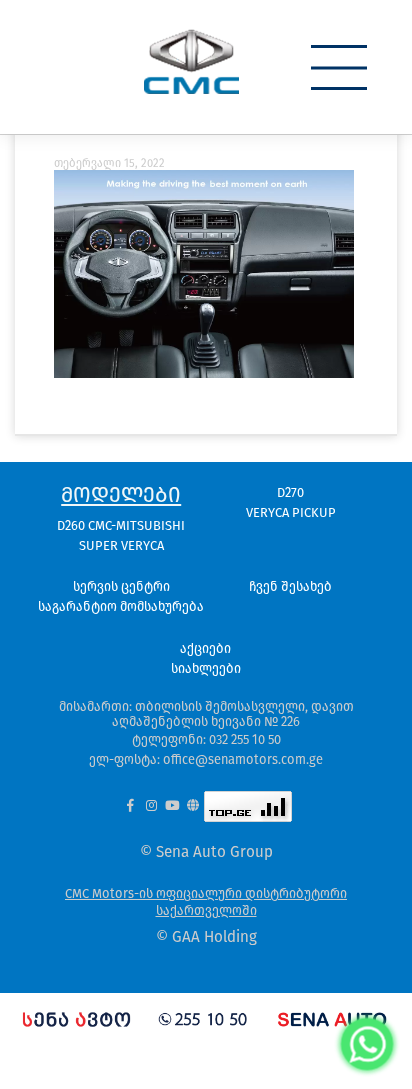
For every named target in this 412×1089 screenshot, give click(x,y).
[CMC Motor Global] (193, 806)
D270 (290, 492)
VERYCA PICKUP (291, 512)
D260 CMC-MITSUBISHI (121, 525)
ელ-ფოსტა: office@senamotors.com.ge (206, 759)
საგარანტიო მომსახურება (121, 606)
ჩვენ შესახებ (290, 586)
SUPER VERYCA (121, 545)
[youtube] (172, 806)
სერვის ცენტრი (121, 586)
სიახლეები (206, 668)
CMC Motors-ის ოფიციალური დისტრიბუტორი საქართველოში (206, 902)
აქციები (205, 648)
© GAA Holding (206, 937)
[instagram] (151, 806)
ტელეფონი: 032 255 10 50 (206, 739)
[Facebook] (130, 806)
